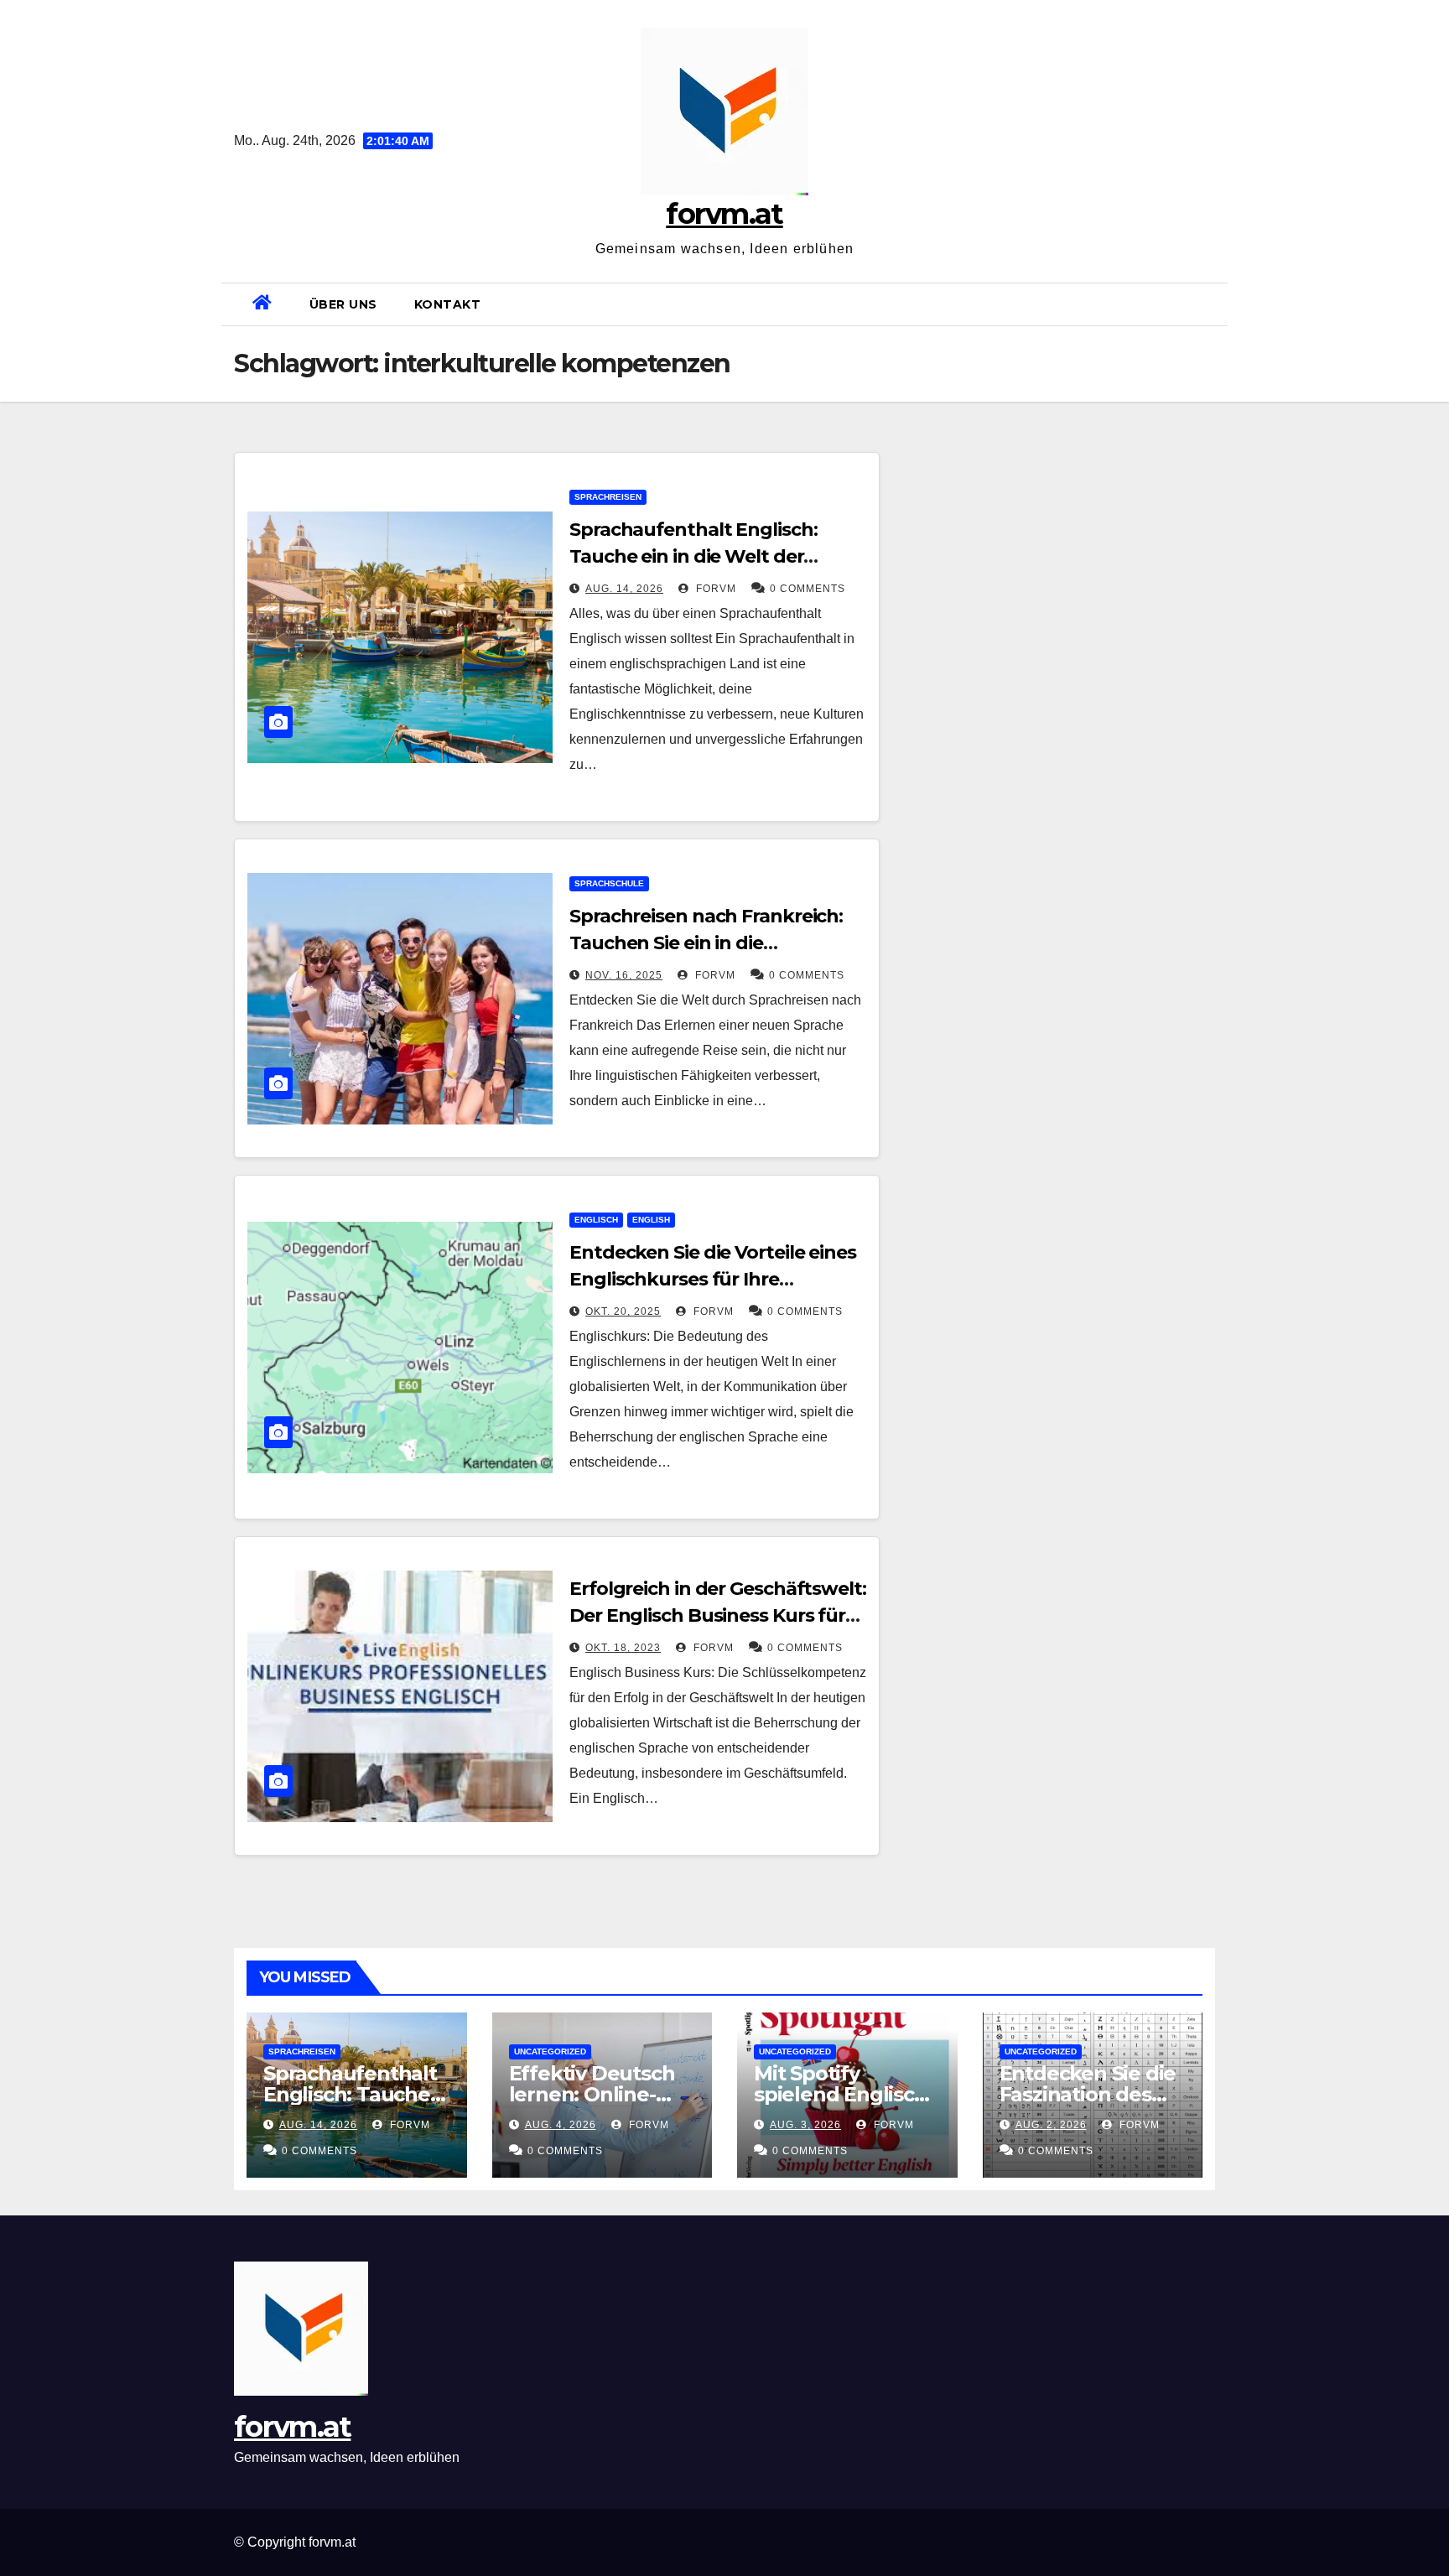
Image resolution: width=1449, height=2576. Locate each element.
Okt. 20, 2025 (623, 1311)
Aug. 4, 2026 (561, 2125)
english (651, 1220)
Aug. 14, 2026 (624, 589)
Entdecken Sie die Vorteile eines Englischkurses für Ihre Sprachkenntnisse (713, 1279)
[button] (1208, 304)
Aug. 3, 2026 (805, 2125)
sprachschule (609, 883)
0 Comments (808, 589)
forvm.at (724, 214)
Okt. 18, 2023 (623, 1648)
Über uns (343, 304)
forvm (714, 589)
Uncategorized (550, 2051)
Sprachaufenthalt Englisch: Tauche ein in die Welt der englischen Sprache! (693, 556)
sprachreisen (608, 497)
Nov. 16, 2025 (624, 975)
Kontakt (448, 304)
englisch (596, 1220)
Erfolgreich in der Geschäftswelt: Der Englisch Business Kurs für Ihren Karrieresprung (718, 1615)
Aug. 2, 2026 (1051, 2125)
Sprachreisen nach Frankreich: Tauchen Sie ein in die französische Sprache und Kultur (717, 943)
